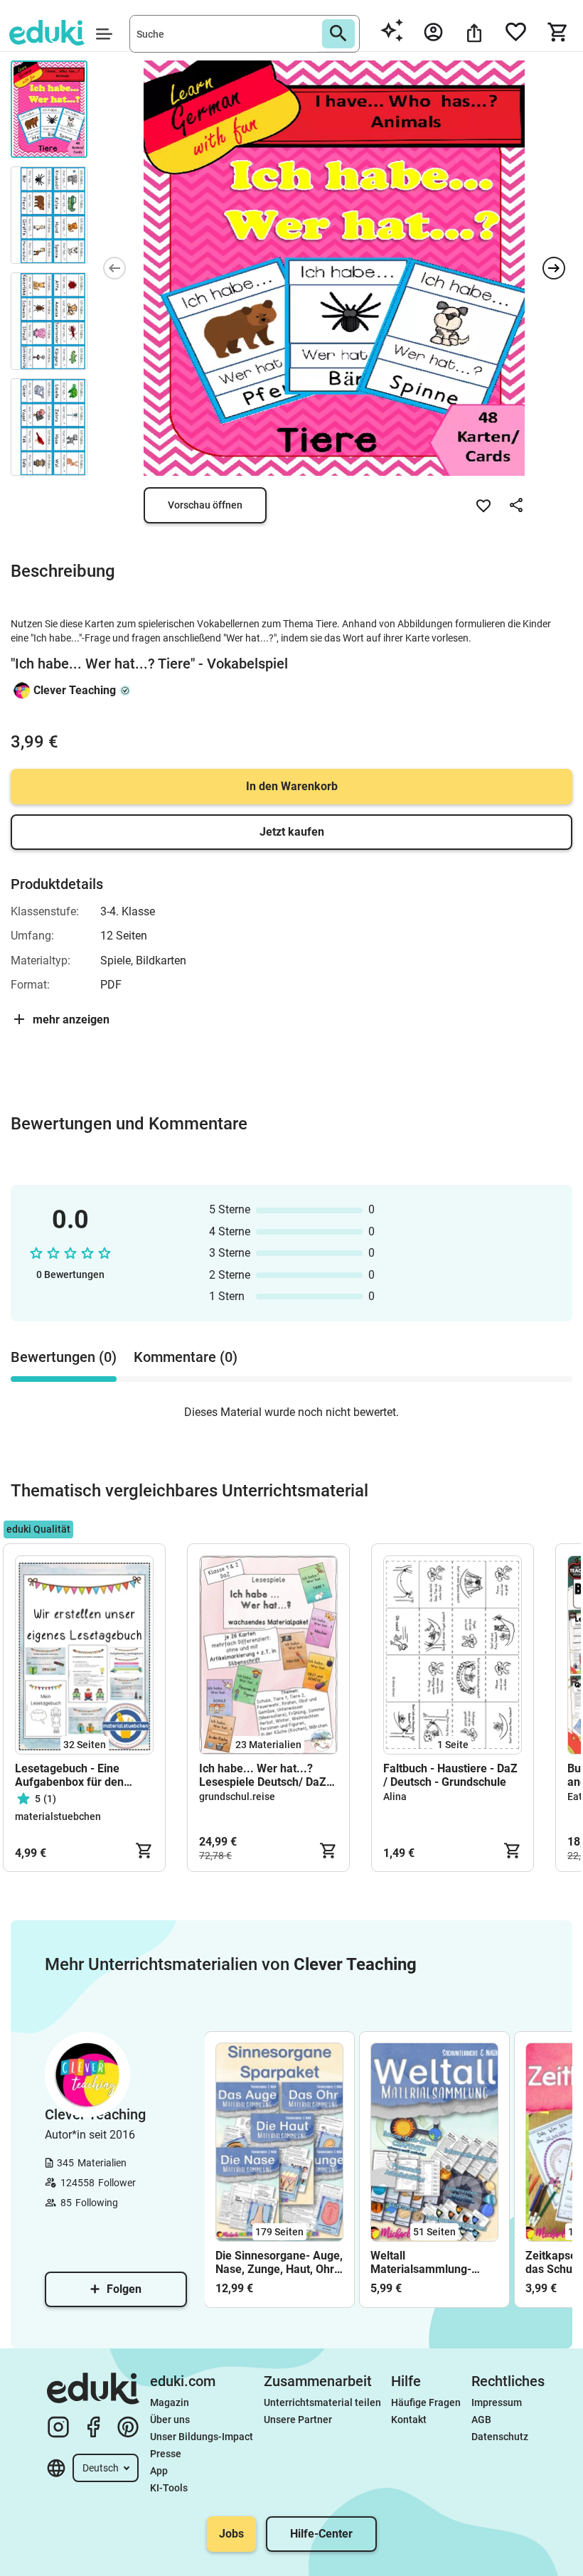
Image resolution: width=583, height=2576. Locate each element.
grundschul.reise (237, 1797)
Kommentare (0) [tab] (186, 1357)
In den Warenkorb (292, 786)
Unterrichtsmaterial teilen (322, 2402)
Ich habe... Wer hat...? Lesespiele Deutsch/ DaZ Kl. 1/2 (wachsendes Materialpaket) (263, 1775)
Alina (395, 1797)
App (159, 2471)
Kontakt (409, 2420)
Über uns (170, 2420)
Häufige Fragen (426, 2402)
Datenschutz (500, 2437)
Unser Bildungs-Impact (202, 2437)
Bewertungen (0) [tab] (64, 1357)
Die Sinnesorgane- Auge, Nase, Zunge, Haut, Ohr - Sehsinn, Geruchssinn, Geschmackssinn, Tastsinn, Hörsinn (279, 2262)
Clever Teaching (75, 690)
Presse (166, 2454)
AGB (481, 2420)
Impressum (497, 2402)
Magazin (170, 2402)
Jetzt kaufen (292, 832)
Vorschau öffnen (205, 505)
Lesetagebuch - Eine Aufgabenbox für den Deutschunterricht (69, 1775)
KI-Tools (169, 2488)
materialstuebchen (58, 1816)
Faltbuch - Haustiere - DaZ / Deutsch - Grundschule (450, 1775)
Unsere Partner (298, 2420)
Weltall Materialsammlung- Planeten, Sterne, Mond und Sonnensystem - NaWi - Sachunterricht (430, 2262)
